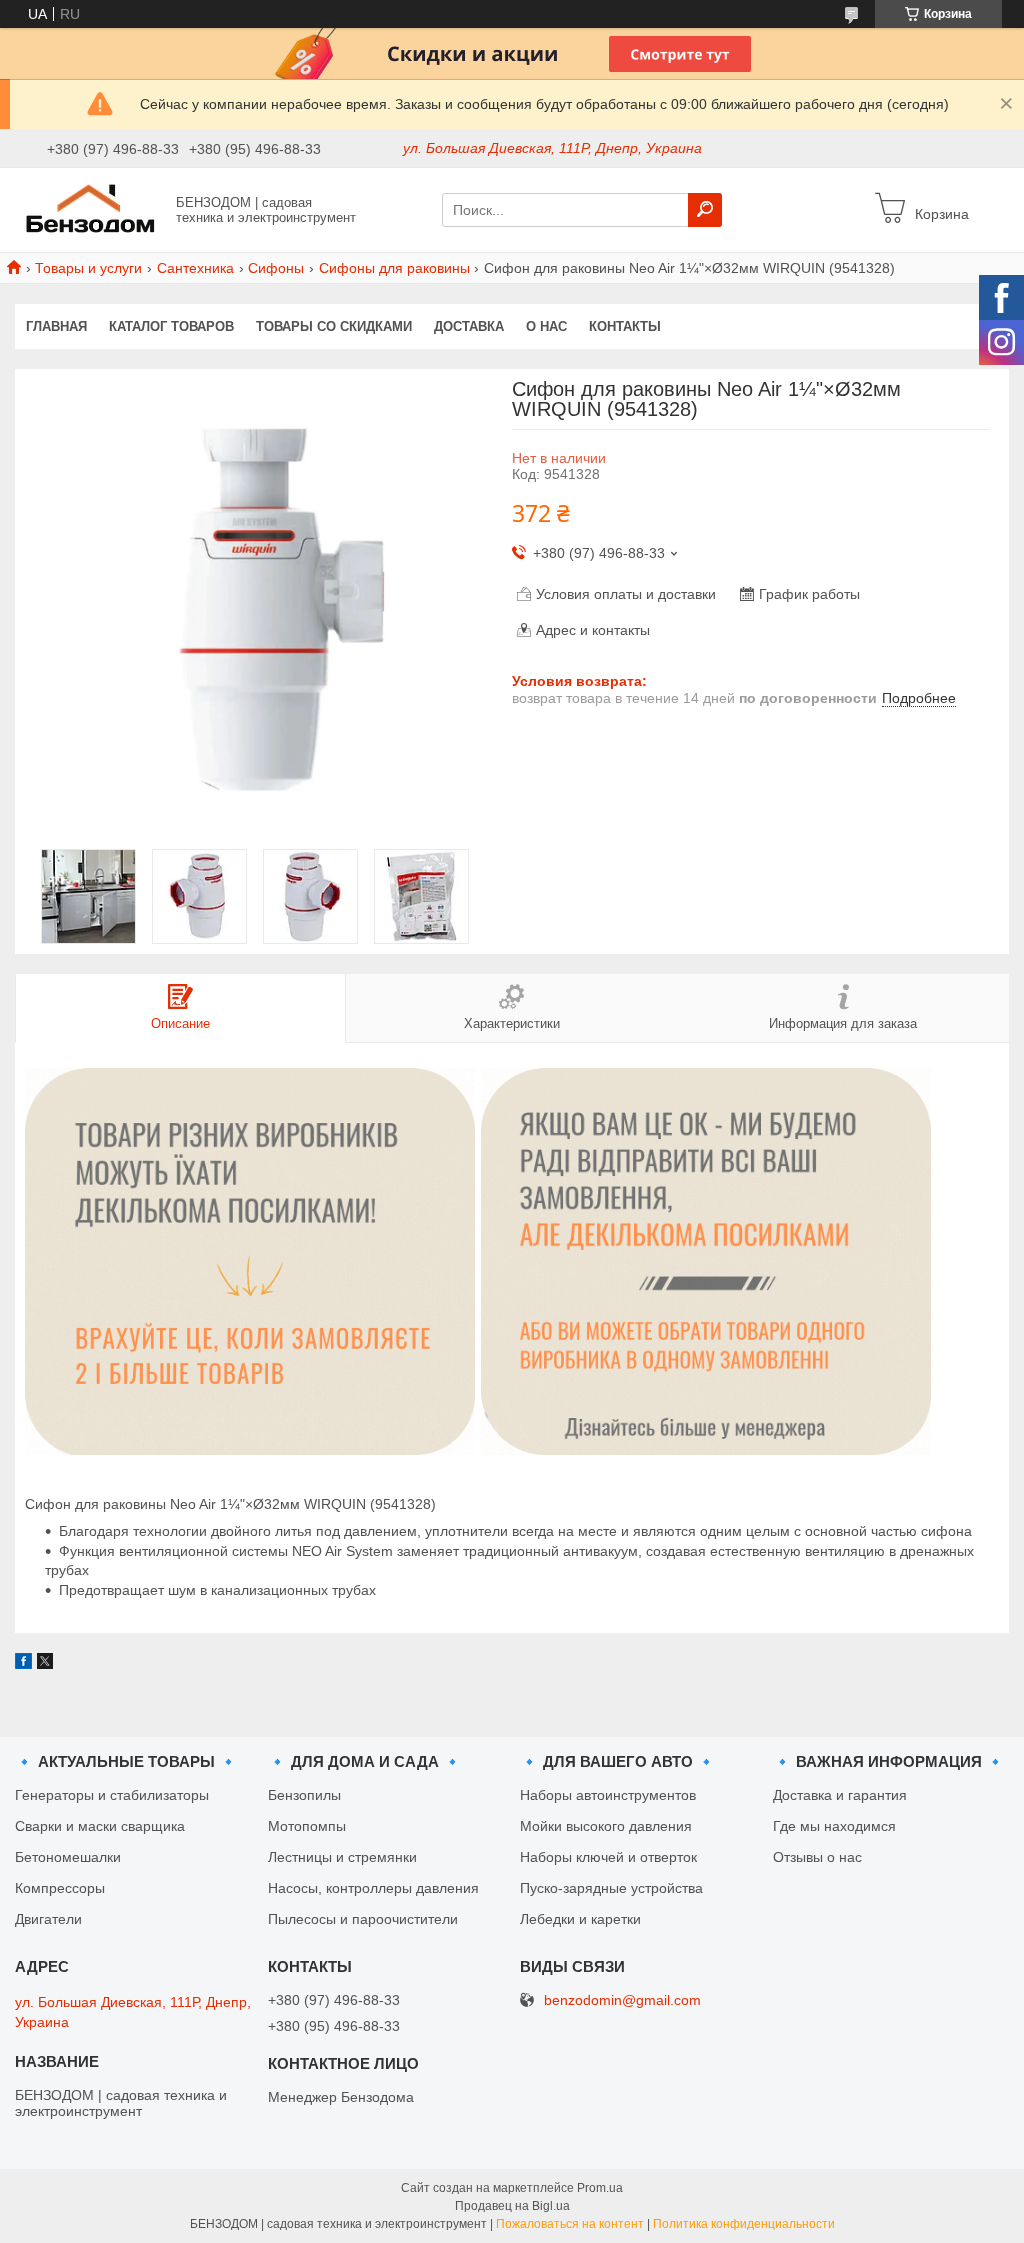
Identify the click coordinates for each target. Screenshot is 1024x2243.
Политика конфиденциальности (744, 2224)
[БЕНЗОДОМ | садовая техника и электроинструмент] (90, 209)
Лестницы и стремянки (342, 1857)
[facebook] (23, 1664)
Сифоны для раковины (394, 268)
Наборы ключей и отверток (608, 1857)
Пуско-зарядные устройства (611, 1888)
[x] (45, 1664)
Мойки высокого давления (606, 1826)
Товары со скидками (334, 326)
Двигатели (48, 1919)
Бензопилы (304, 1795)
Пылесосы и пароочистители (363, 1919)
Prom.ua (600, 2188)
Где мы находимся (834, 1826)
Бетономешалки (68, 1857)
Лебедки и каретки (580, 1919)
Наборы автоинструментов (608, 1795)
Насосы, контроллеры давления (373, 1888)
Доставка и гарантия (840, 1795)
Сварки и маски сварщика (100, 1826)
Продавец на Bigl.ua (512, 2206)
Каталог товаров (171, 326)
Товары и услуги (88, 268)
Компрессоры (60, 1888)
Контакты (625, 326)
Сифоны (276, 268)
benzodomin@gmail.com (622, 2000)
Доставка (469, 326)
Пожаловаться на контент (570, 2224)
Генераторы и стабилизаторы (112, 1795)
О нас (546, 326)
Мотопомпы (307, 1826)
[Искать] (705, 210)
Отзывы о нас (817, 1857)
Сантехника (195, 268)
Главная (56, 326)
